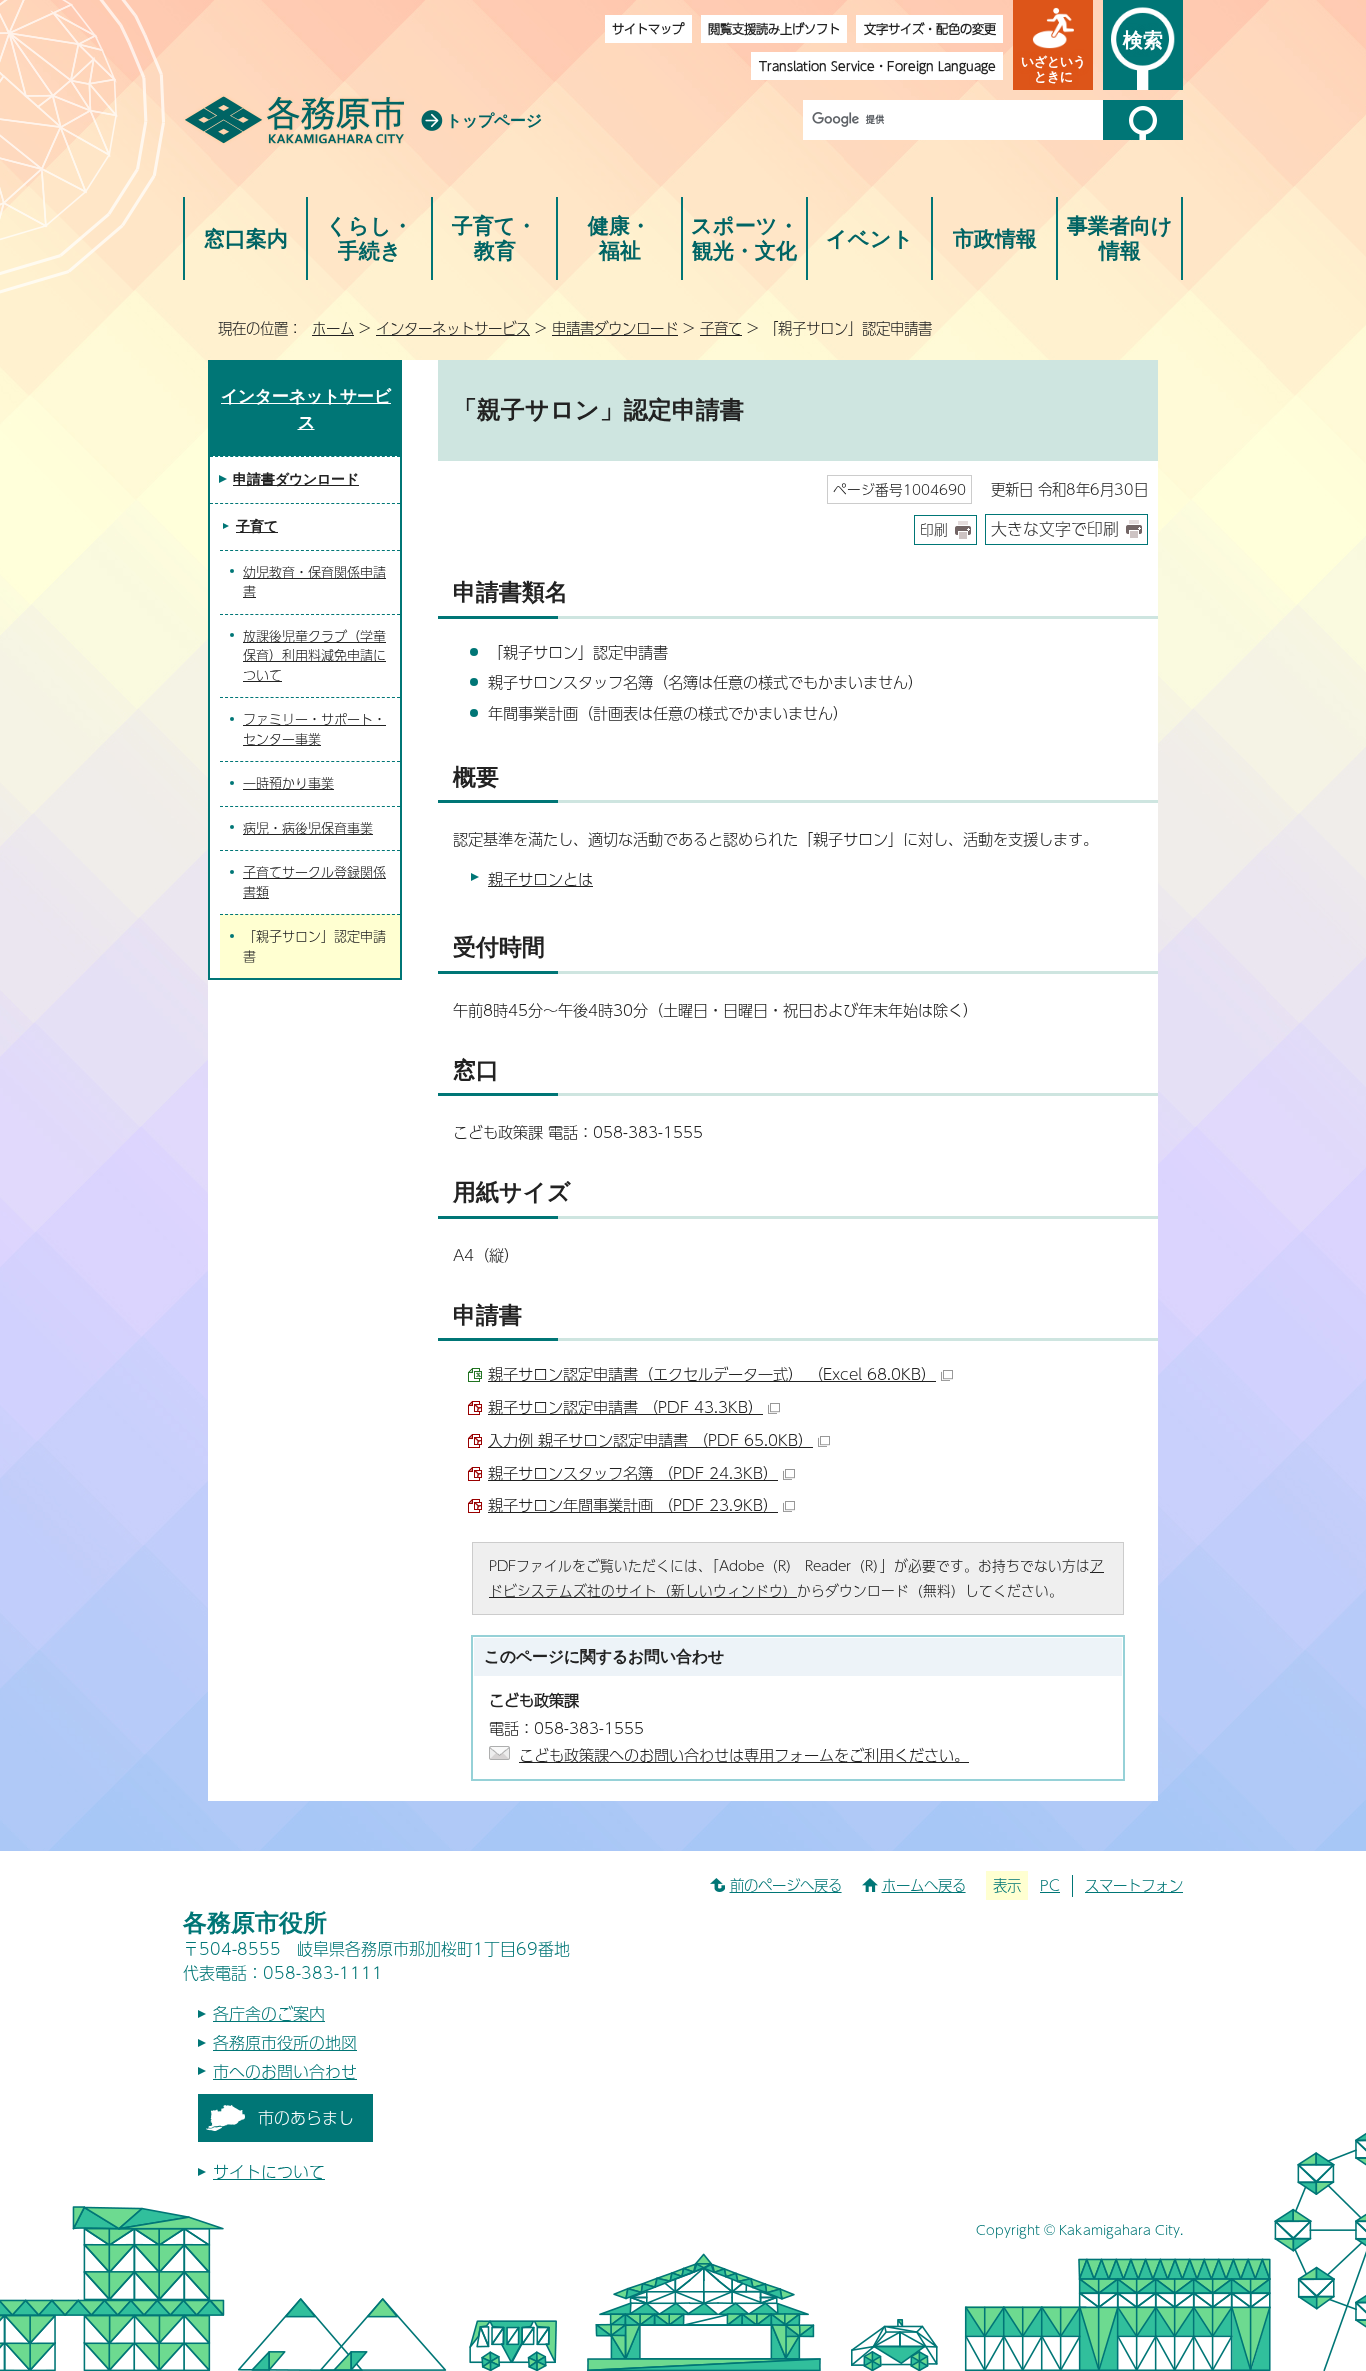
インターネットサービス (453, 328)
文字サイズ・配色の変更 (930, 28)
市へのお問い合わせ (285, 2071)
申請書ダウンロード (615, 328)
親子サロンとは (540, 878)
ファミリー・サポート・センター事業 (314, 729)
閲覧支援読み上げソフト (774, 28)
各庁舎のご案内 (269, 2013)
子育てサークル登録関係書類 (314, 882)
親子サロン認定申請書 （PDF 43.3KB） (625, 1406)
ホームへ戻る (924, 1885)
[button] (1053, 45)
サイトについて (269, 2171)
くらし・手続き (369, 238)
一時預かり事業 (288, 783)
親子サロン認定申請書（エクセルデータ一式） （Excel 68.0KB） (712, 1373)
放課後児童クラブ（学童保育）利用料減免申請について (314, 655)
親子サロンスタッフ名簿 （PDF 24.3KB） (633, 1472)
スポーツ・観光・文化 (745, 238)
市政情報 (995, 238)
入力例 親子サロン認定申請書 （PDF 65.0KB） (650, 1439)
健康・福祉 (619, 238)
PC (1050, 1885)
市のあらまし (306, 2117)
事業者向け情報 (1120, 238)
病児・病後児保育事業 (308, 828)
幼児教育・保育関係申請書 (314, 582)
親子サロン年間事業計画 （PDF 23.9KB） (633, 1504)
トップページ (494, 120)
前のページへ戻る (786, 1885)
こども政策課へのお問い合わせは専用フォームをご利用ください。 (744, 1754)
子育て (721, 328)
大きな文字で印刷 (1055, 528)
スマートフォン (1134, 1885)
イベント (870, 238)
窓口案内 (246, 238)
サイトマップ (648, 28)
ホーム (333, 328)
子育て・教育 (494, 238)
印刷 (934, 529)
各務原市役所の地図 (285, 2042)
